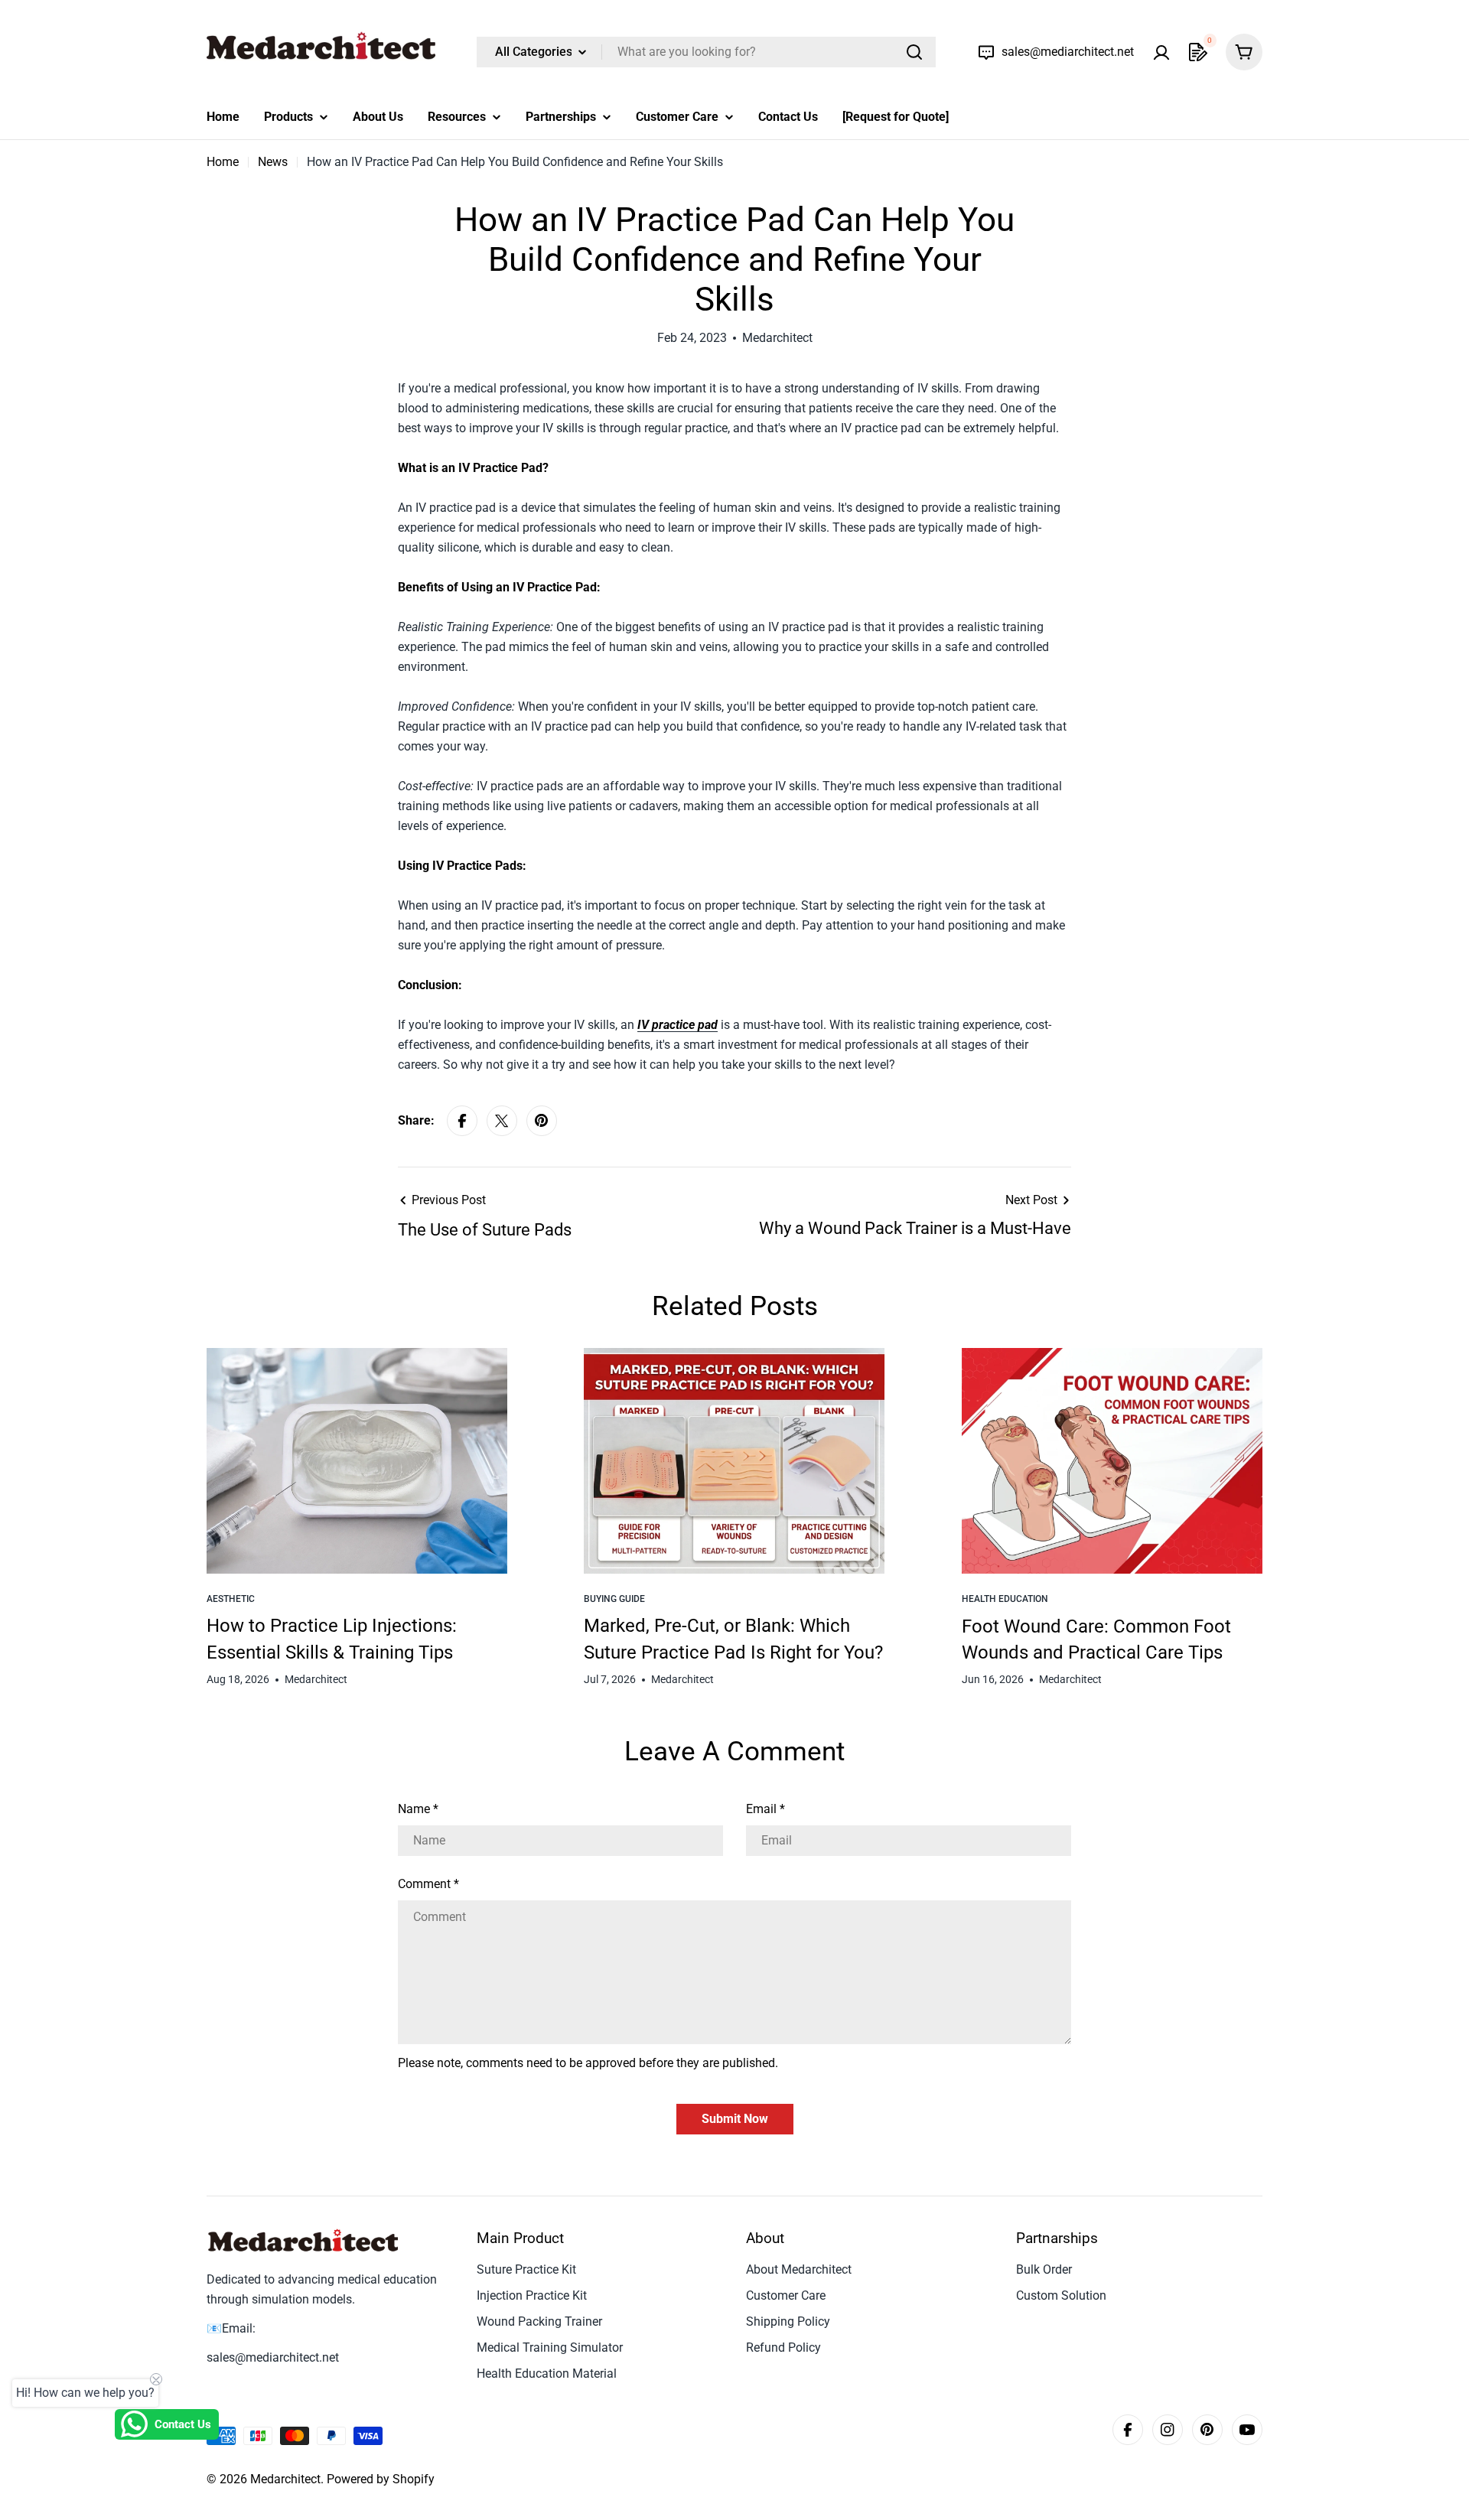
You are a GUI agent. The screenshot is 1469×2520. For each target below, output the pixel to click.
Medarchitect (285, 2479)
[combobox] (706, 52)
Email (765, 1809)
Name (418, 1809)
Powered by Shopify (381, 2479)
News (273, 162)
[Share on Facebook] (462, 1121)
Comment (428, 1884)
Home (223, 162)
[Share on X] (502, 1121)
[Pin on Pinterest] (542, 1121)
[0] (1198, 52)
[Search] (914, 52)
